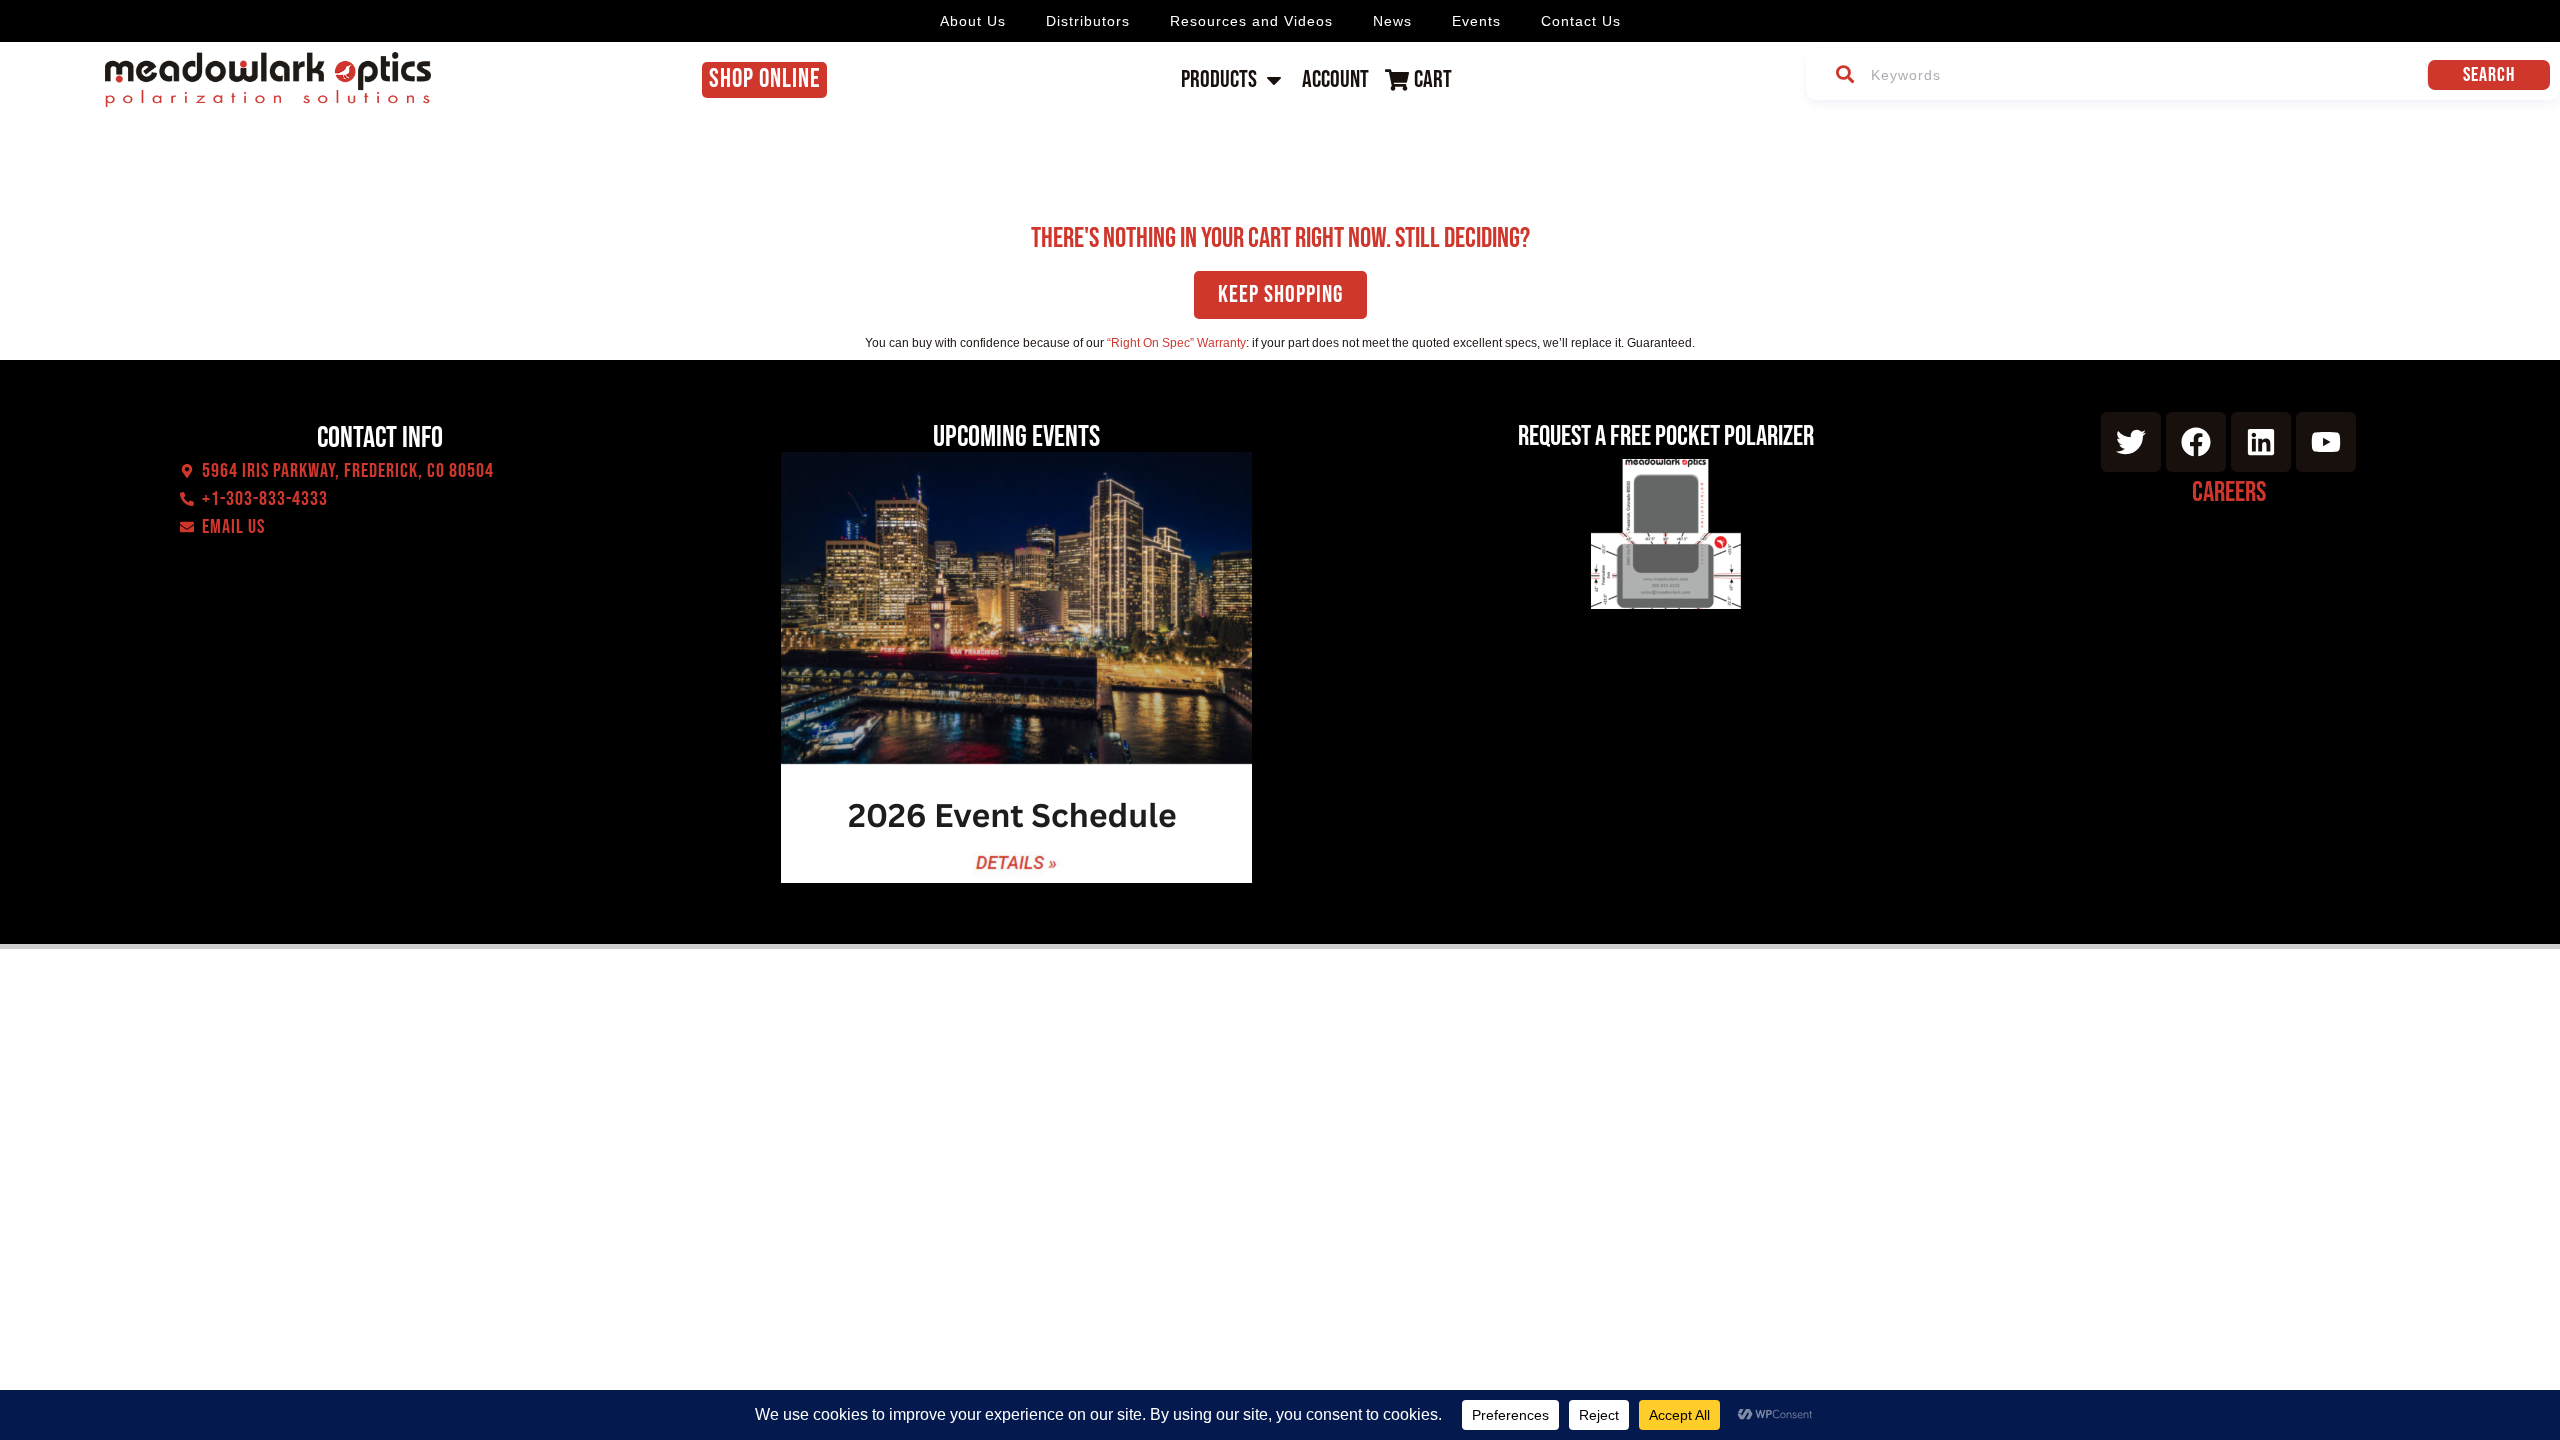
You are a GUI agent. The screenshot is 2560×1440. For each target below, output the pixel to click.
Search (2489, 75)
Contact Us (1581, 21)
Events (1476, 21)
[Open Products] (1274, 80)
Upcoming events (1016, 437)
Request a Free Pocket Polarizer (1666, 436)
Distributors (1088, 21)
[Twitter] (2131, 442)
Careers (2229, 492)
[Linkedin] (2261, 442)
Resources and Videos (1251, 21)
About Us (973, 21)
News (1392, 21)
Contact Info (380, 438)
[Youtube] (2326, 442)
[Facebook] (2196, 442)
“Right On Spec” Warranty (1176, 343)
